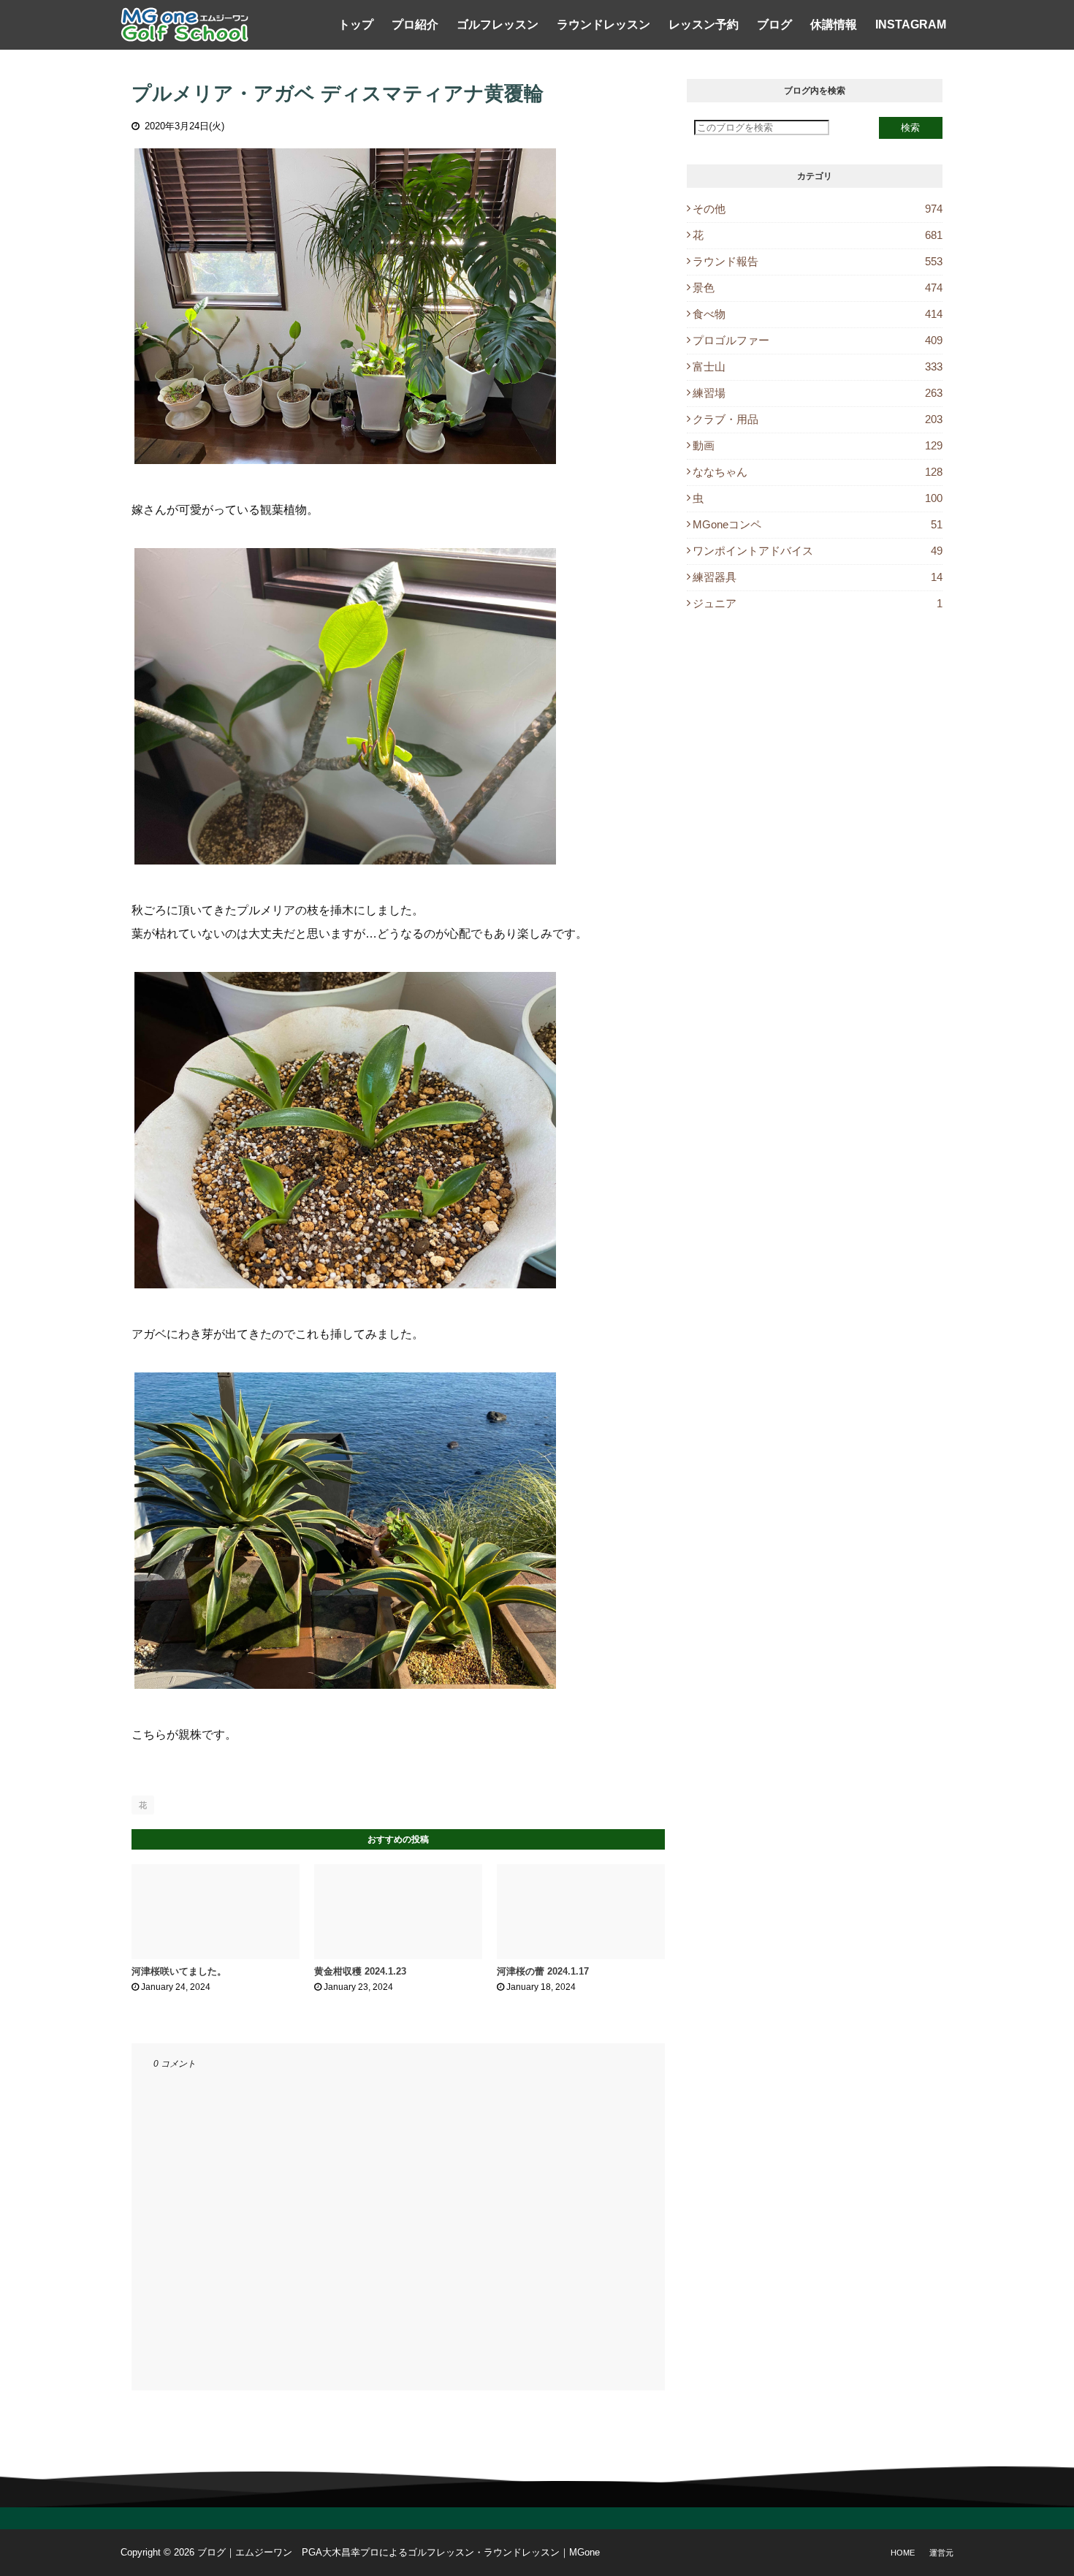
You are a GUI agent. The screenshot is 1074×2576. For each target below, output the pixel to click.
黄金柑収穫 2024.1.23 (360, 1971)
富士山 (818, 366)
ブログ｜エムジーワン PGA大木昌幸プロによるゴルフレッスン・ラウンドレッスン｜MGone (399, 2552)
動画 (818, 445)
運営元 (941, 2553)
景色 (818, 288)
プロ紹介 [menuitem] (415, 24)
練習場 (818, 393)
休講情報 (834, 24)
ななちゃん (818, 472)
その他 (818, 209)
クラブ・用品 (818, 419)
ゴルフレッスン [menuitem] (498, 24)
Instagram (911, 24)
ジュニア (818, 603)
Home (903, 2553)
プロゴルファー (818, 340)
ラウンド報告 (818, 261)
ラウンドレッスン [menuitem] (603, 24)
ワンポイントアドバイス (818, 551)
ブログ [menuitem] (774, 24)
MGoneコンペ (818, 524)
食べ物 (818, 314)
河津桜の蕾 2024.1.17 (543, 1971)
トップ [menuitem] (356, 24)
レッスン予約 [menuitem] (704, 24)
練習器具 (818, 577)
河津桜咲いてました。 (179, 1971)
